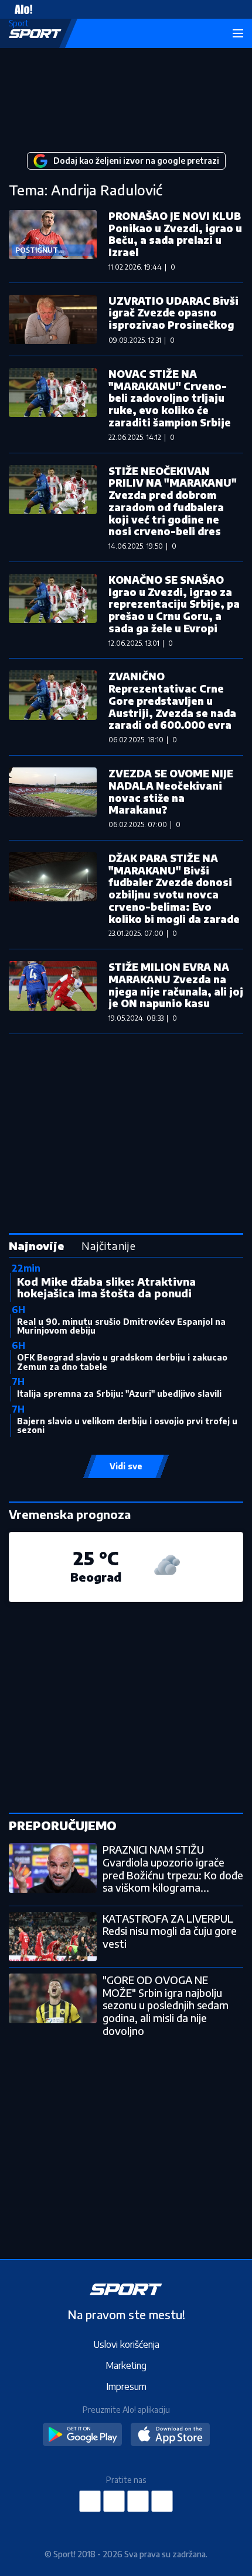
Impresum (126, 2386)
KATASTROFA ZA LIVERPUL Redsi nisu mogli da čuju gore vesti (170, 1931)
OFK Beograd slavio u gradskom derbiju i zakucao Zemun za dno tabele (122, 1362)
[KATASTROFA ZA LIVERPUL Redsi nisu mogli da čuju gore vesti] (53, 1937)
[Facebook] (90, 2501)
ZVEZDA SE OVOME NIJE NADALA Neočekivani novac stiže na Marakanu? (171, 791)
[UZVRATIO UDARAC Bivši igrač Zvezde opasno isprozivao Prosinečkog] (53, 319)
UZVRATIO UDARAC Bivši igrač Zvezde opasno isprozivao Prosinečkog (173, 313)
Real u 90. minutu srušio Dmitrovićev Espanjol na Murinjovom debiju (121, 1326)
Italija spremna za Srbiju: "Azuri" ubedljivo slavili (119, 1394)
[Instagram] (114, 2501)
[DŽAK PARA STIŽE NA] (53, 895)
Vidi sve (126, 1466)
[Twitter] (138, 2501)
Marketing (126, 2365)
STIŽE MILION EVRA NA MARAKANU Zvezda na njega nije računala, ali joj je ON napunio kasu (176, 985)
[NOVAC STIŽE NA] (53, 404)
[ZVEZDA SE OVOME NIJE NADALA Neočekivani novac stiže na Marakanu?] (53, 798)
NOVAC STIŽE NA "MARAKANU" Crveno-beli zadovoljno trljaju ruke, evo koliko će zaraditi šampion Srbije (170, 398)
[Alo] (21, 9)
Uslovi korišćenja (126, 2344)
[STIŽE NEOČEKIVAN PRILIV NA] (53, 507)
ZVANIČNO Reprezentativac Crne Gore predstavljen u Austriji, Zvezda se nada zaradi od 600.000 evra (172, 700)
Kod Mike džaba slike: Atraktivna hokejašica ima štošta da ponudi (106, 1287)
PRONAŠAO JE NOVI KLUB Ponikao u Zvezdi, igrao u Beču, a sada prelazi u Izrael (175, 234)
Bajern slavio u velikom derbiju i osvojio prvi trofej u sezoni (127, 1425)
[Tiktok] (162, 2501)
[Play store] (82, 2435)
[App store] (170, 2435)
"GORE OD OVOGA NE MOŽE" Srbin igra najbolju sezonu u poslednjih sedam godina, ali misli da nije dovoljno (166, 2005)
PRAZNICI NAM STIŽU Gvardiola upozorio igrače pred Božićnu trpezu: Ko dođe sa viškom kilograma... (173, 1868)
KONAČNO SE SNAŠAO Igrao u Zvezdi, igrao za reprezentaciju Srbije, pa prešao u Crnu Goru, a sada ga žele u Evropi (174, 604)
